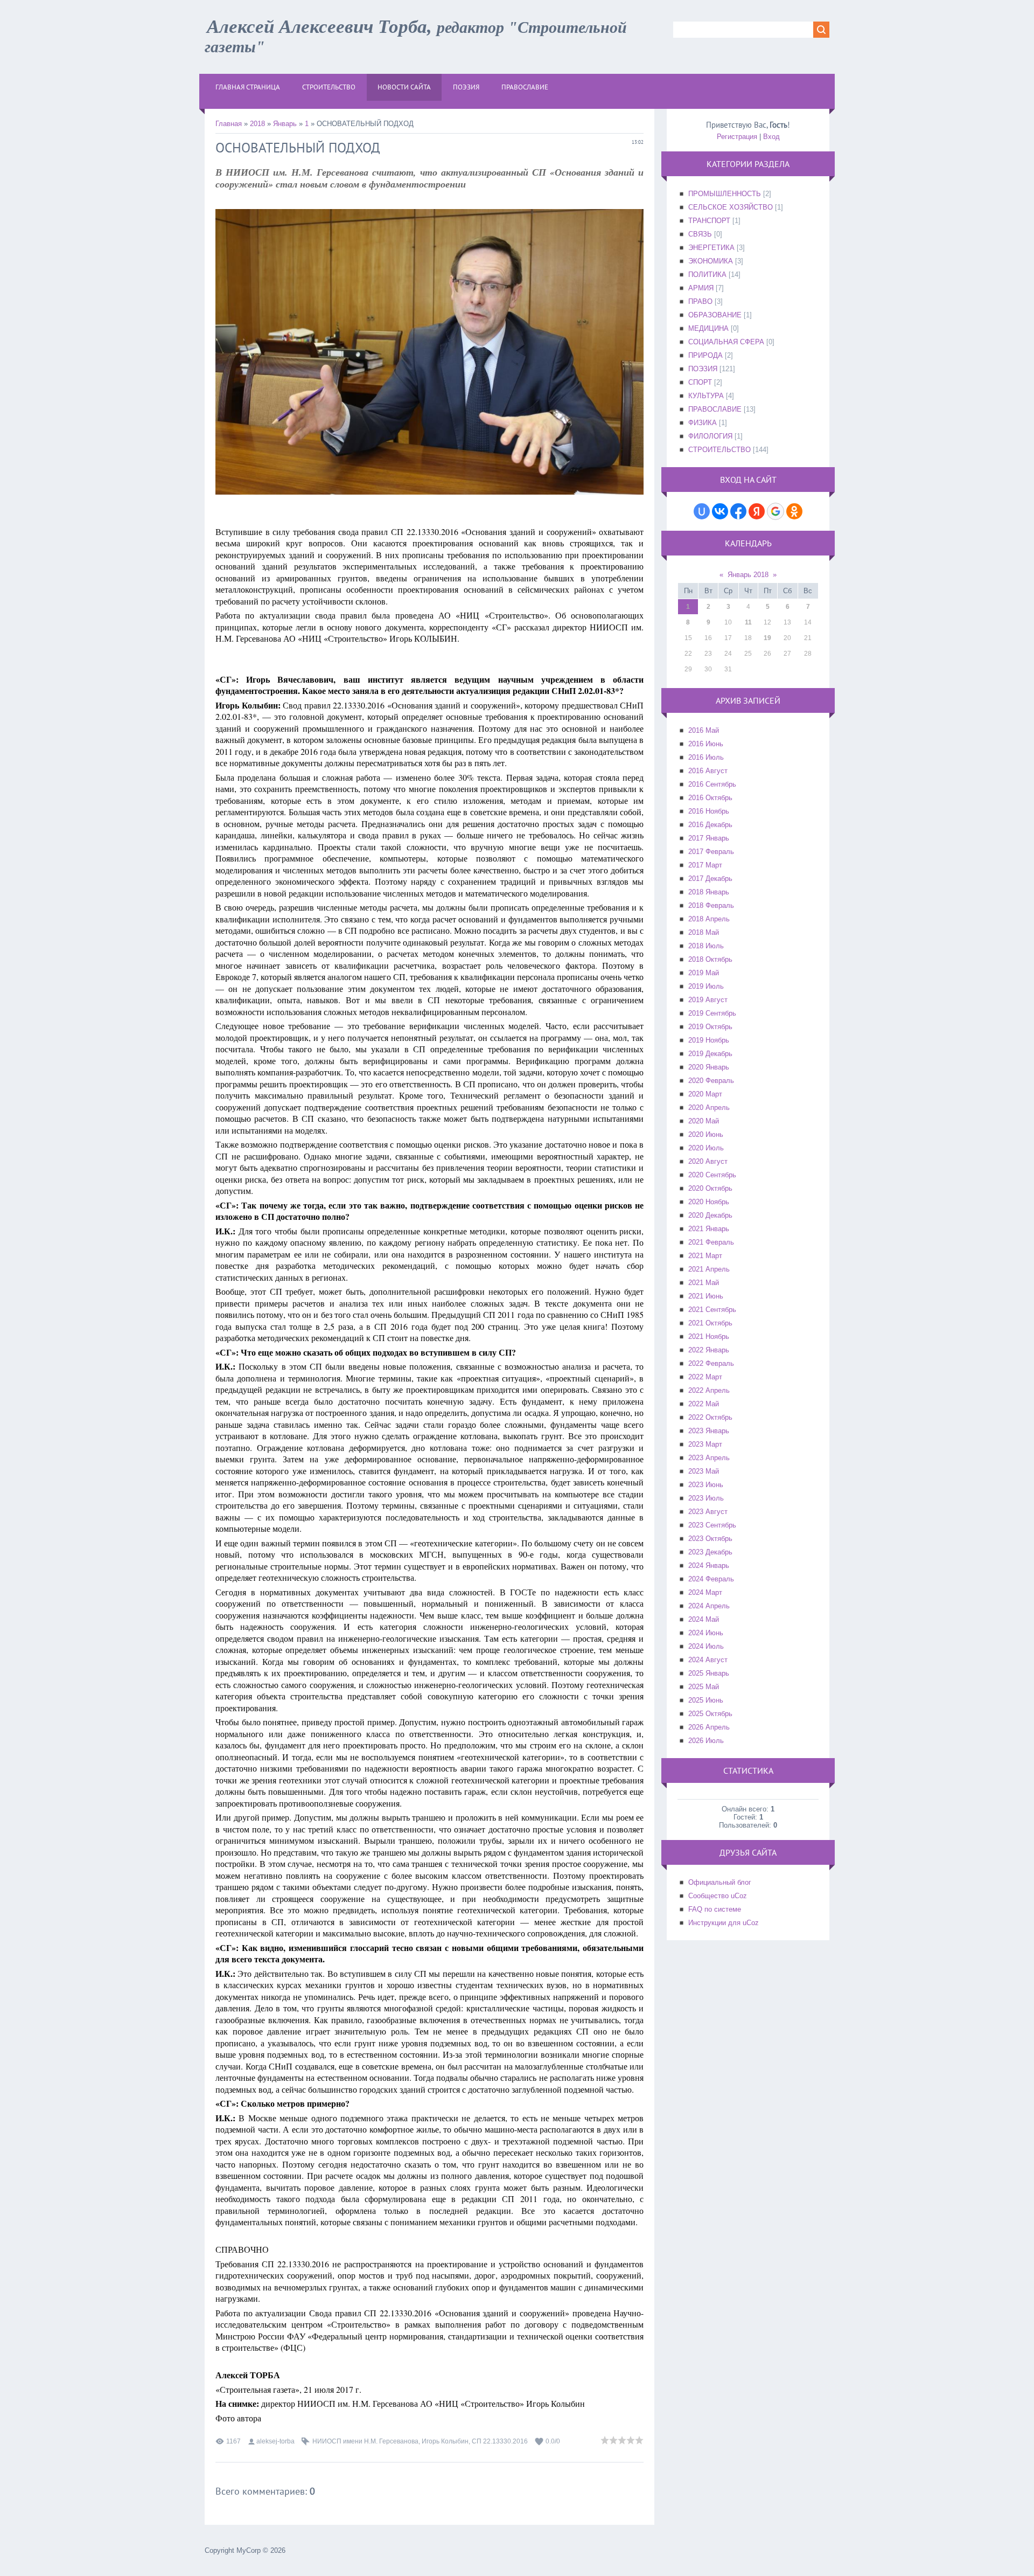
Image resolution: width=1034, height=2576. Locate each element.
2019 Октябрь (710, 1027)
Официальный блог (720, 1882)
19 (767, 638)
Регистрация (737, 137)
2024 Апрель (709, 1606)
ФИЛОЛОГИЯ (710, 436)
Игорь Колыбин (445, 2441)
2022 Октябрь (710, 1417)
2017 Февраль (711, 852)
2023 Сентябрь (712, 1525)
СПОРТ (700, 382)
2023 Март (705, 1444)
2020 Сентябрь (712, 1175)
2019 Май (704, 973)
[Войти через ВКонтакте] (720, 511)
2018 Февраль (711, 905)
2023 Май (704, 1471)
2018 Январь (709, 892)
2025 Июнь (706, 1700)
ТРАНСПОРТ (709, 221)
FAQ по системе (715, 1909)
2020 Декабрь (710, 1215)
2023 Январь (709, 1431)
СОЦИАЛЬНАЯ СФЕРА (726, 342)
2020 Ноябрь (709, 1202)
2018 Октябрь (710, 959)
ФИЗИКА (703, 423)
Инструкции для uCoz (724, 1923)
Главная (229, 124)
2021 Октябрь (710, 1323)
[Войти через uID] (702, 511)
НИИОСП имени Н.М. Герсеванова (365, 2441)
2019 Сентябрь (712, 1013)
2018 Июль (706, 946)
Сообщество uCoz (718, 1896)
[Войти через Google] (775, 511)
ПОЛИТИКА (707, 275)
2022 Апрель (709, 1390)
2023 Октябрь (710, 1539)
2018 (257, 124)
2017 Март (705, 865)
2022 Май (704, 1404)
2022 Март (705, 1377)
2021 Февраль (711, 1242)
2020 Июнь (706, 1134)
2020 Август (708, 1161)
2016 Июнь (706, 744)
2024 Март (705, 1592)
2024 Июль (706, 1646)
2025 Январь (709, 1673)
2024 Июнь (706, 1633)
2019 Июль (706, 986)
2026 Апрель (709, 1727)
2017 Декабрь (710, 879)
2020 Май (704, 1121)
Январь (285, 124)
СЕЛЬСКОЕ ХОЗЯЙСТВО (731, 207)
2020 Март (705, 1094)
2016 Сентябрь (712, 784)
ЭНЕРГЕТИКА (711, 248)
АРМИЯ (701, 288)
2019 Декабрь (710, 1054)
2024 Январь (709, 1565)
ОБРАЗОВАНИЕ (715, 315)
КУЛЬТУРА (706, 396)
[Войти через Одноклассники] (794, 511)
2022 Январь (709, 1350)
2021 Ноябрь (709, 1336)
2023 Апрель (709, 1458)
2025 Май (704, 1687)
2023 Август (708, 1512)
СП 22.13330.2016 (500, 2441)
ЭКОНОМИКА (711, 261)
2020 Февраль (711, 1081)
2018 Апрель (709, 919)
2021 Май (704, 1283)
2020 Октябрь (710, 1188)
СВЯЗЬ (700, 234)
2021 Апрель (709, 1269)
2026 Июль (706, 1741)
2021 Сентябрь (712, 1310)
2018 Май (704, 932)
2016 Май (704, 730)
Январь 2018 (748, 575)
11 (748, 622)
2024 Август (708, 1660)
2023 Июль (706, 1498)
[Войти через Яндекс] (757, 511)
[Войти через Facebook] (738, 511)
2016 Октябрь (710, 798)
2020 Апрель (709, 1108)
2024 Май (704, 1619)
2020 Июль (706, 1148)
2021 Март (705, 1256)
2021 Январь (709, 1229)
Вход (771, 137)
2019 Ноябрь (709, 1040)
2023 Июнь (706, 1485)
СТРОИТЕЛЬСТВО (719, 450)
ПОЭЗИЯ (703, 369)
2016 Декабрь (710, 825)
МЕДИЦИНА (708, 328)
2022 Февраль (711, 1363)
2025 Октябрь (710, 1714)
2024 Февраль (711, 1579)
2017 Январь (709, 838)
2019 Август (708, 1000)
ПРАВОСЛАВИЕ (715, 409)
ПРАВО (700, 301)
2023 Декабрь (710, 1552)
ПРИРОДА (705, 355)
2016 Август (708, 771)
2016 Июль (706, 757)
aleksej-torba (275, 2441)
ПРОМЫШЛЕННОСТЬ (725, 194)
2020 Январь (709, 1067)
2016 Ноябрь (709, 811)
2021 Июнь (706, 1296)
